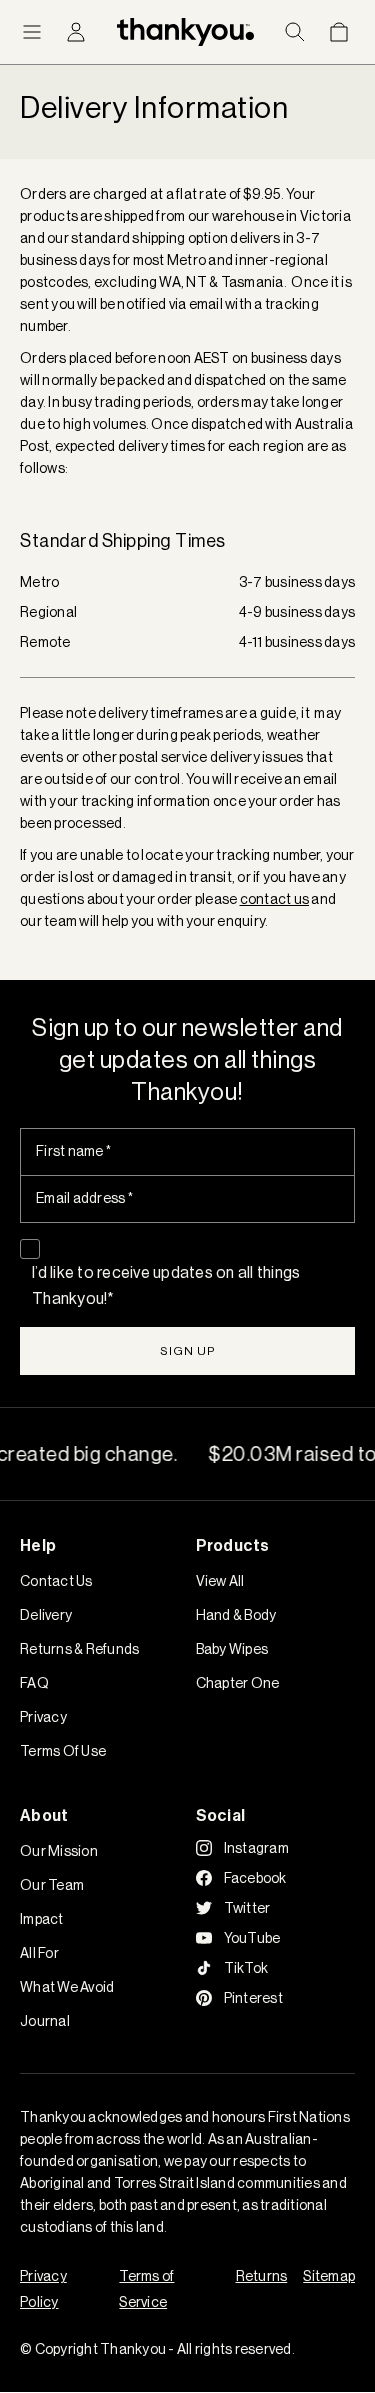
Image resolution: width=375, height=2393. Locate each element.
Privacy (43, 1717)
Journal (45, 2021)
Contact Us (56, 1581)
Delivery (46, 1615)
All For (39, 1953)
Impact (42, 1919)
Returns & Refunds (79, 1649)
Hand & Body (236, 1615)
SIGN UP (188, 1350)
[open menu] (32, 32)
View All (220, 1581)
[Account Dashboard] (76, 32)
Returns (262, 2276)
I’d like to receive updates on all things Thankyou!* (166, 1285)
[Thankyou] (185, 32)
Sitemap (329, 2276)
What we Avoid (67, 1987)
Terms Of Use (63, 1751)
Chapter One (238, 1683)
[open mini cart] (339, 32)
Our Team (52, 1885)
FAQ (34, 1683)
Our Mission (59, 1851)
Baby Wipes (232, 1649)
